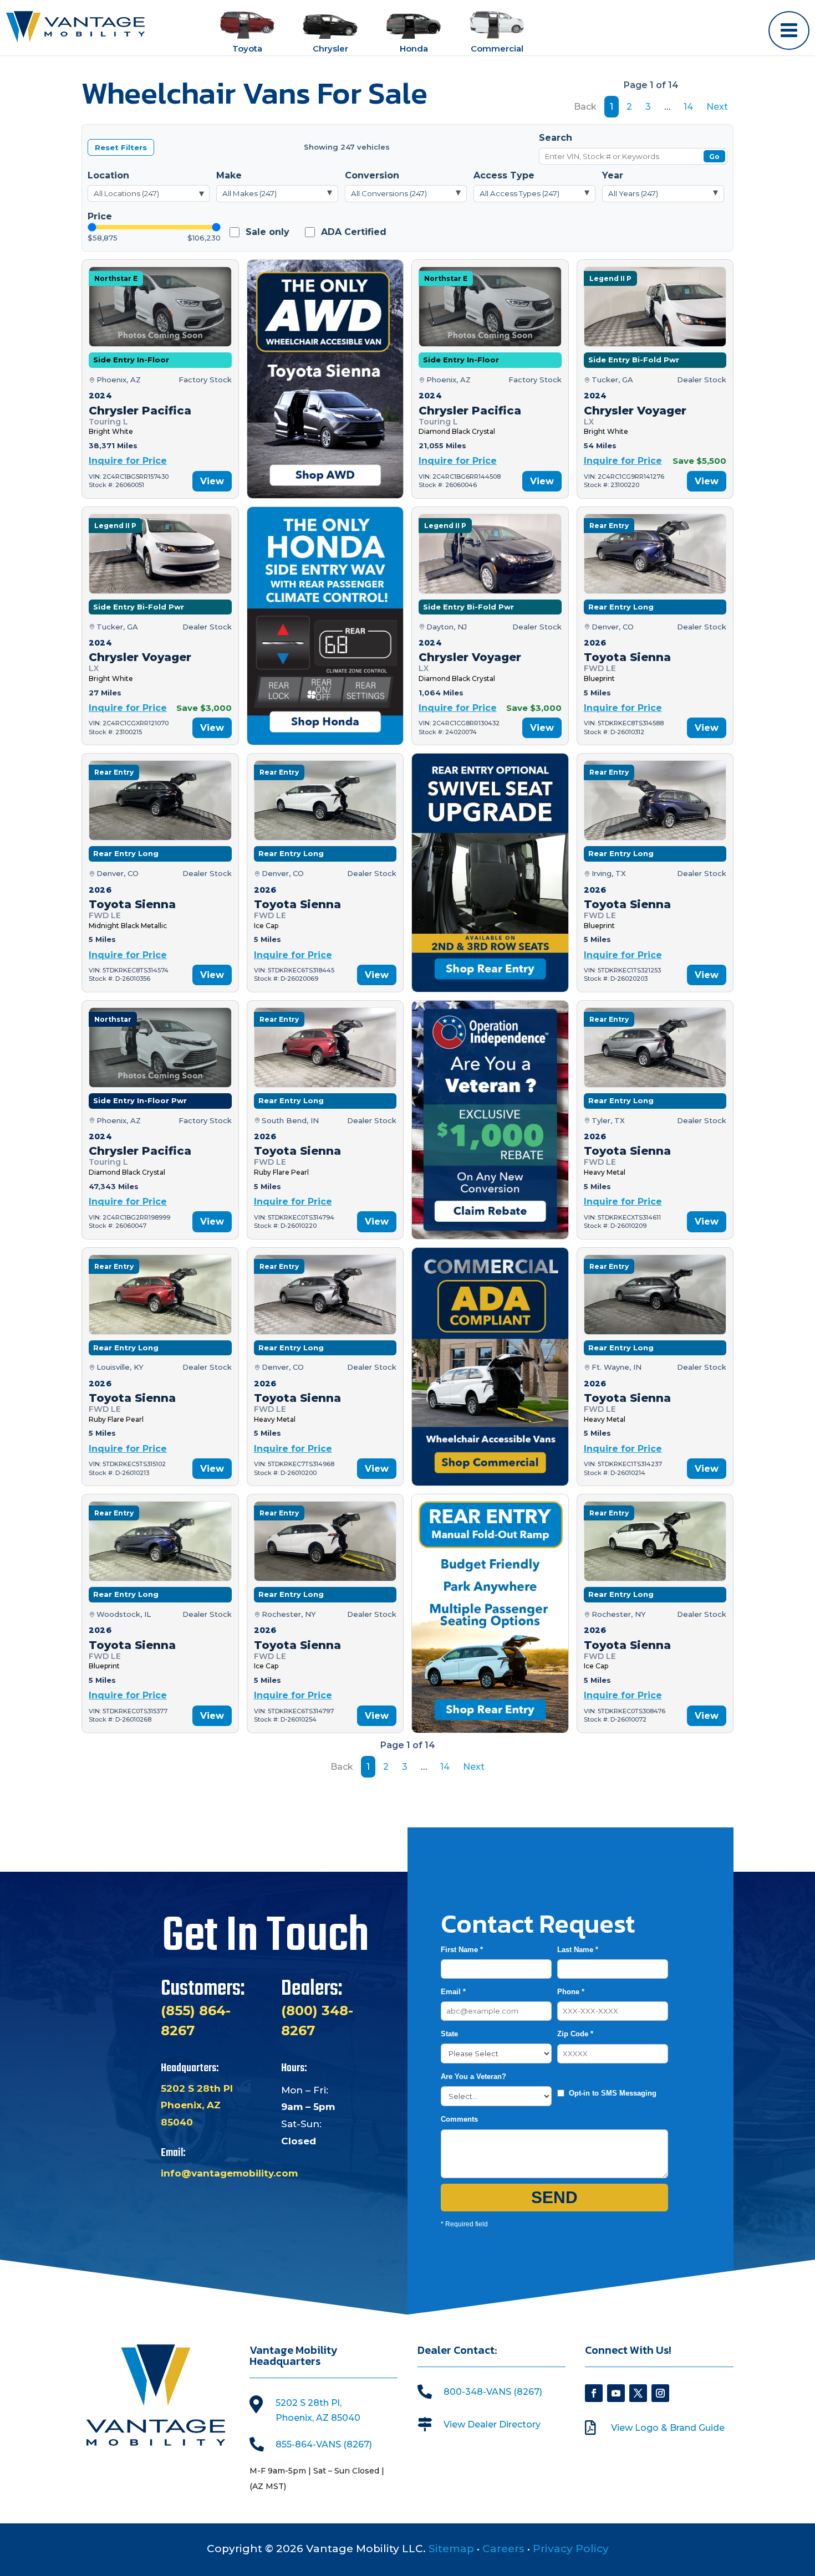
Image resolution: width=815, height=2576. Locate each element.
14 (688, 107)
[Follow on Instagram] (660, 2393)
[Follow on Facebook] (594, 2393)
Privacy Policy (571, 2549)
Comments (459, 2119)
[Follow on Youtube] (616, 2393)
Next (717, 107)
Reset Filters (121, 147)
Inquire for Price (128, 461)
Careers (503, 2549)
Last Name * (578, 1950)
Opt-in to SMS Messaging (613, 2093)
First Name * (462, 1950)
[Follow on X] (638, 2393)
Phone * (571, 1992)
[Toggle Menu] (789, 30)
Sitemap (451, 2549)
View (212, 481)
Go (714, 157)
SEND (555, 2197)
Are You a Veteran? (473, 2076)
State (449, 2034)
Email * (453, 1992)
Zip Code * (575, 2034)
